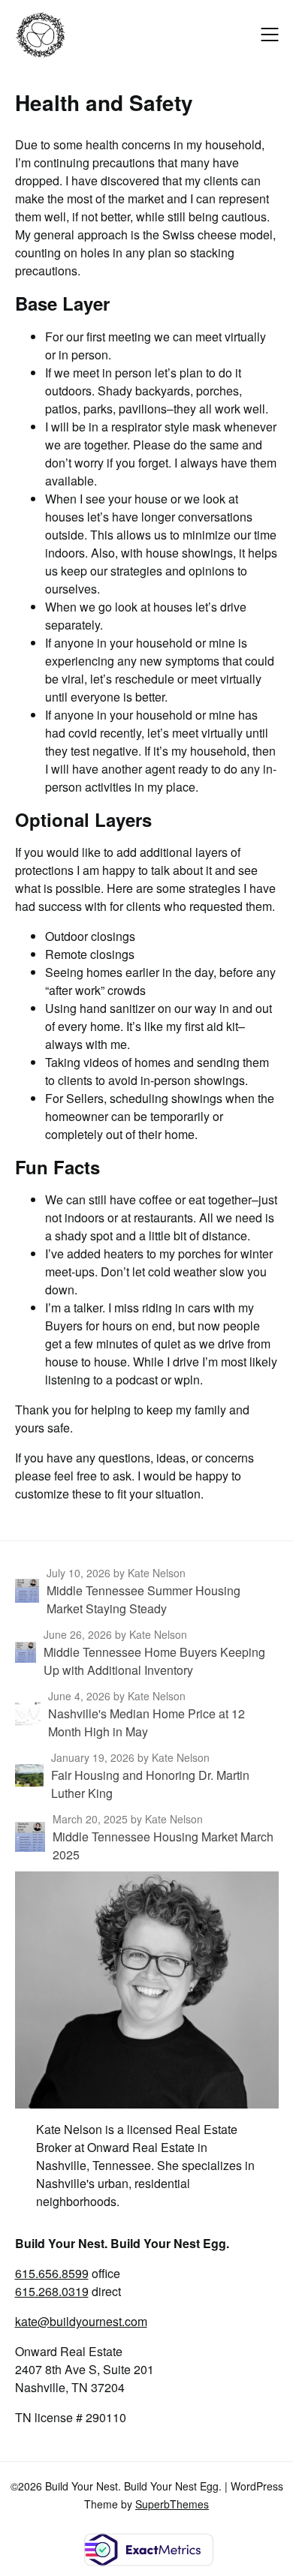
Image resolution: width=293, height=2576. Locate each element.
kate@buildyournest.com (81, 2321)
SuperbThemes (172, 2504)
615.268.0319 (52, 2291)
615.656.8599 (52, 2273)
